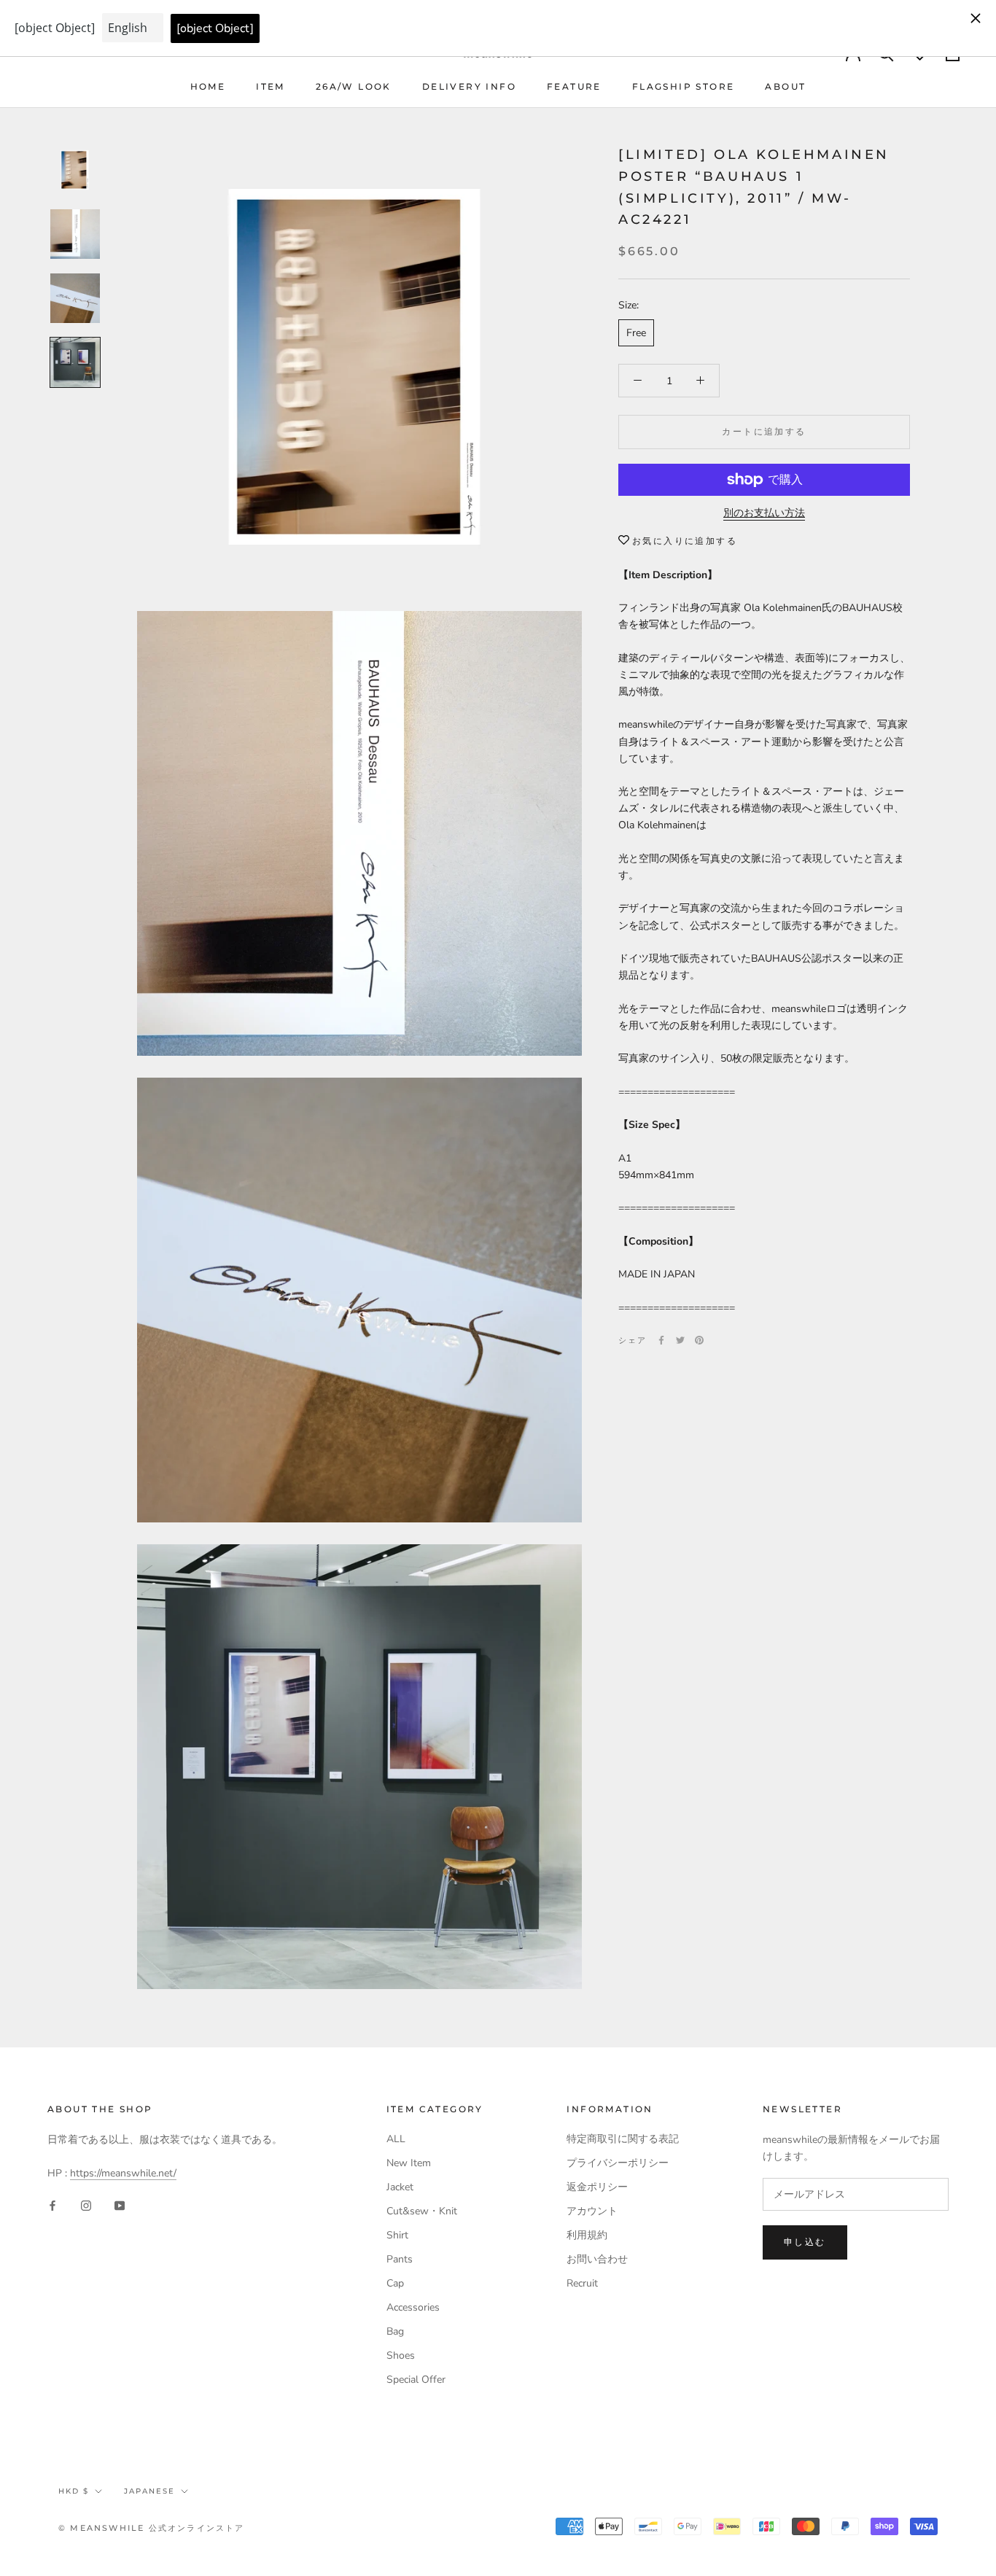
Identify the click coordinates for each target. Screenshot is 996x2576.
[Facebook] (661, 1340)
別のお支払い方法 (764, 513)
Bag (395, 2331)
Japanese (149, 2491)
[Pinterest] (699, 1340)
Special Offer (416, 2380)
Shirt (397, 2235)
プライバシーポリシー (618, 2163)
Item (271, 86)
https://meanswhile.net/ (123, 2173)
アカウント (592, 2211)
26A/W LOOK (354, 86)
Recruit (582, 2283)
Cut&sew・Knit (422, 2211)
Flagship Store (684, 86)
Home (208, 86)
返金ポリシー (597, 2187)
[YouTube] (120, 2205)
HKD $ (74, 2491)
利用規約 (587, 2235)
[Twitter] (680, 1340)
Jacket (400, 2187)
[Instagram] (86, 2205)
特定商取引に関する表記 (623, 2139)
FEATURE (574, 86)
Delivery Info (469, 86)
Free (636, 333)
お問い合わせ (597, 2259)
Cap (395, 2283)
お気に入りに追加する (685, 541)
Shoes (401, 2355)
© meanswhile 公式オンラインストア (152, 2528)
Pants (400, 2259)
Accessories (413, 2307)
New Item (409, 2163)
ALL (396, 2139)
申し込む (805, 2242)
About (785, 86)
